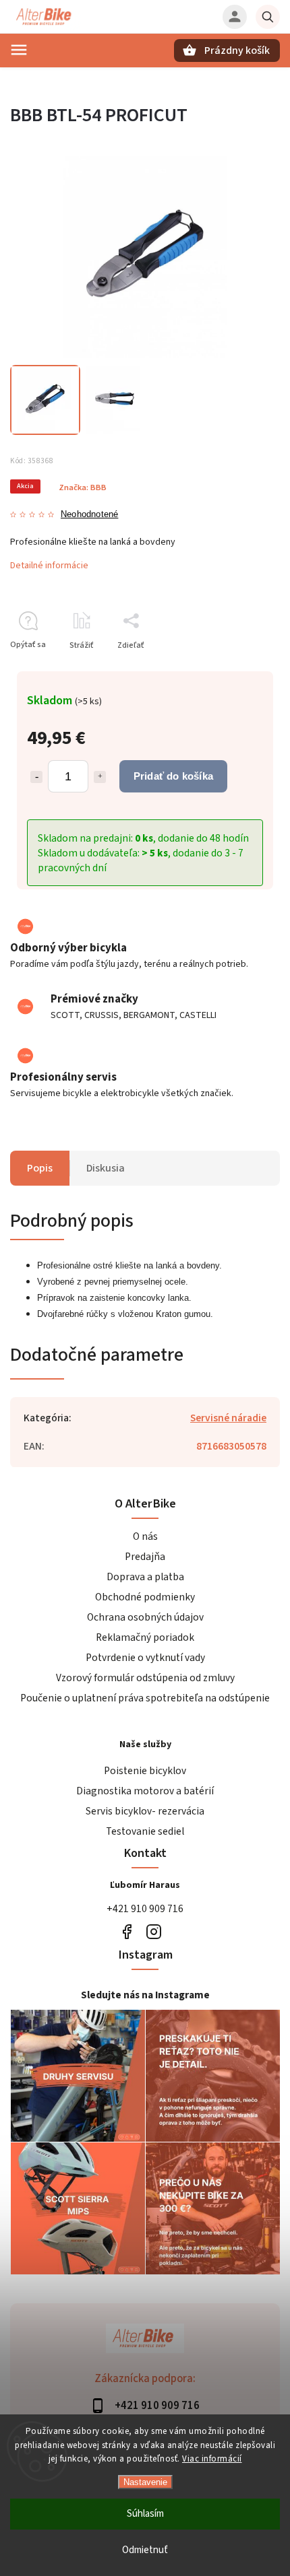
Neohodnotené (89, 515)
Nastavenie (145, 2482)
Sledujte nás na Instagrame (145, 1995)
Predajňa (145, 1557)
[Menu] (19, 50)
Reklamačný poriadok (145, 1637)
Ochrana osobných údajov (145, 1617)
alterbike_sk (153, 1931)
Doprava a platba (145, 1577)
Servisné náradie (228, 1418)
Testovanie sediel (145, 1831)
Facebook (126, 1931)
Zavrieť (236, 669)
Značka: (83, 487)
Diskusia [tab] (106, 1168)
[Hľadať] (268, 17)
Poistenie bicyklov (145, 1771)
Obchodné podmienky (145, 1597)
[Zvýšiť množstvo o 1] (100, 777)
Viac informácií (212, 2459)
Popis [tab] (40, 1168)
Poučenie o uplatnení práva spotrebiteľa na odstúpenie (145, 1698)
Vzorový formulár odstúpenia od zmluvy (145, 1678)
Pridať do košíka (173, 776)
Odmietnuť (145, 2550)
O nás (145, 1536)
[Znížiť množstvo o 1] (36, 777)
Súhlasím (145, 2514)
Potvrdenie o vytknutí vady (145, 1658)
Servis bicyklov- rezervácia (145, 1811)
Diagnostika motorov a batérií (145, 1791)
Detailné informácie (49, 566)
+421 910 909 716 (145, 1909)
